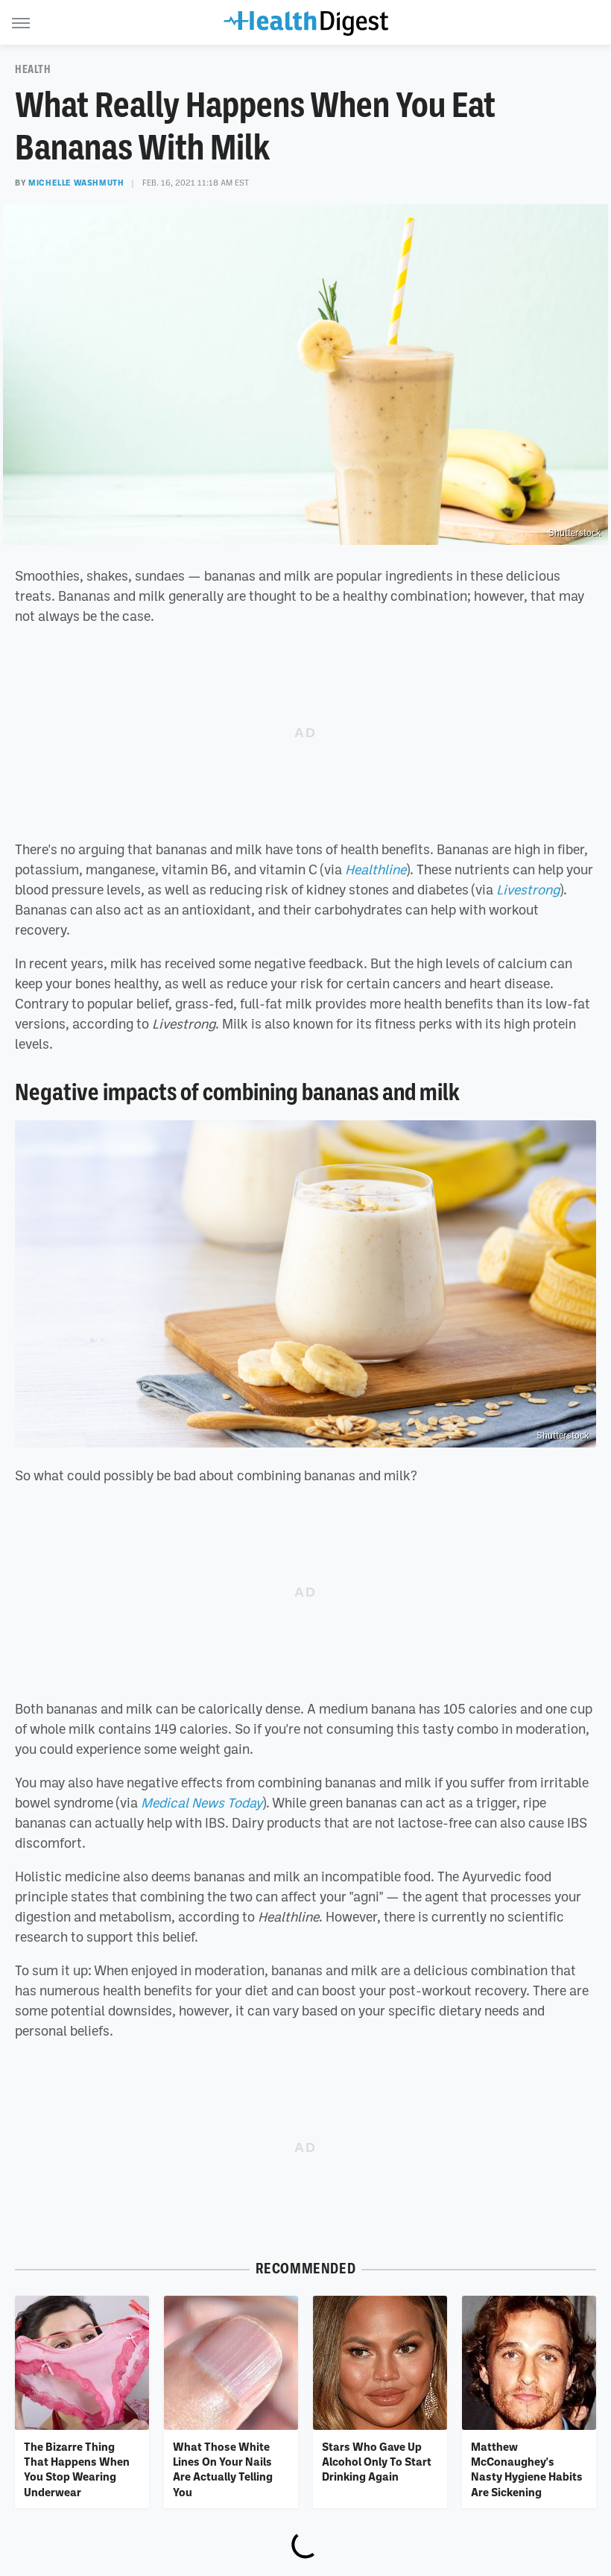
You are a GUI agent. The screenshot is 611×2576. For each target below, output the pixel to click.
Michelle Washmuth (76, 183)
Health (33, 69)
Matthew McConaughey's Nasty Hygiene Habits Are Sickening (527, 2469)
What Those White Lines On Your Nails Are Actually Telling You (223, 2469)
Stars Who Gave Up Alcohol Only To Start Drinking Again (377, 2462)
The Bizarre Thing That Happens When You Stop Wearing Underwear (77, 2469)
